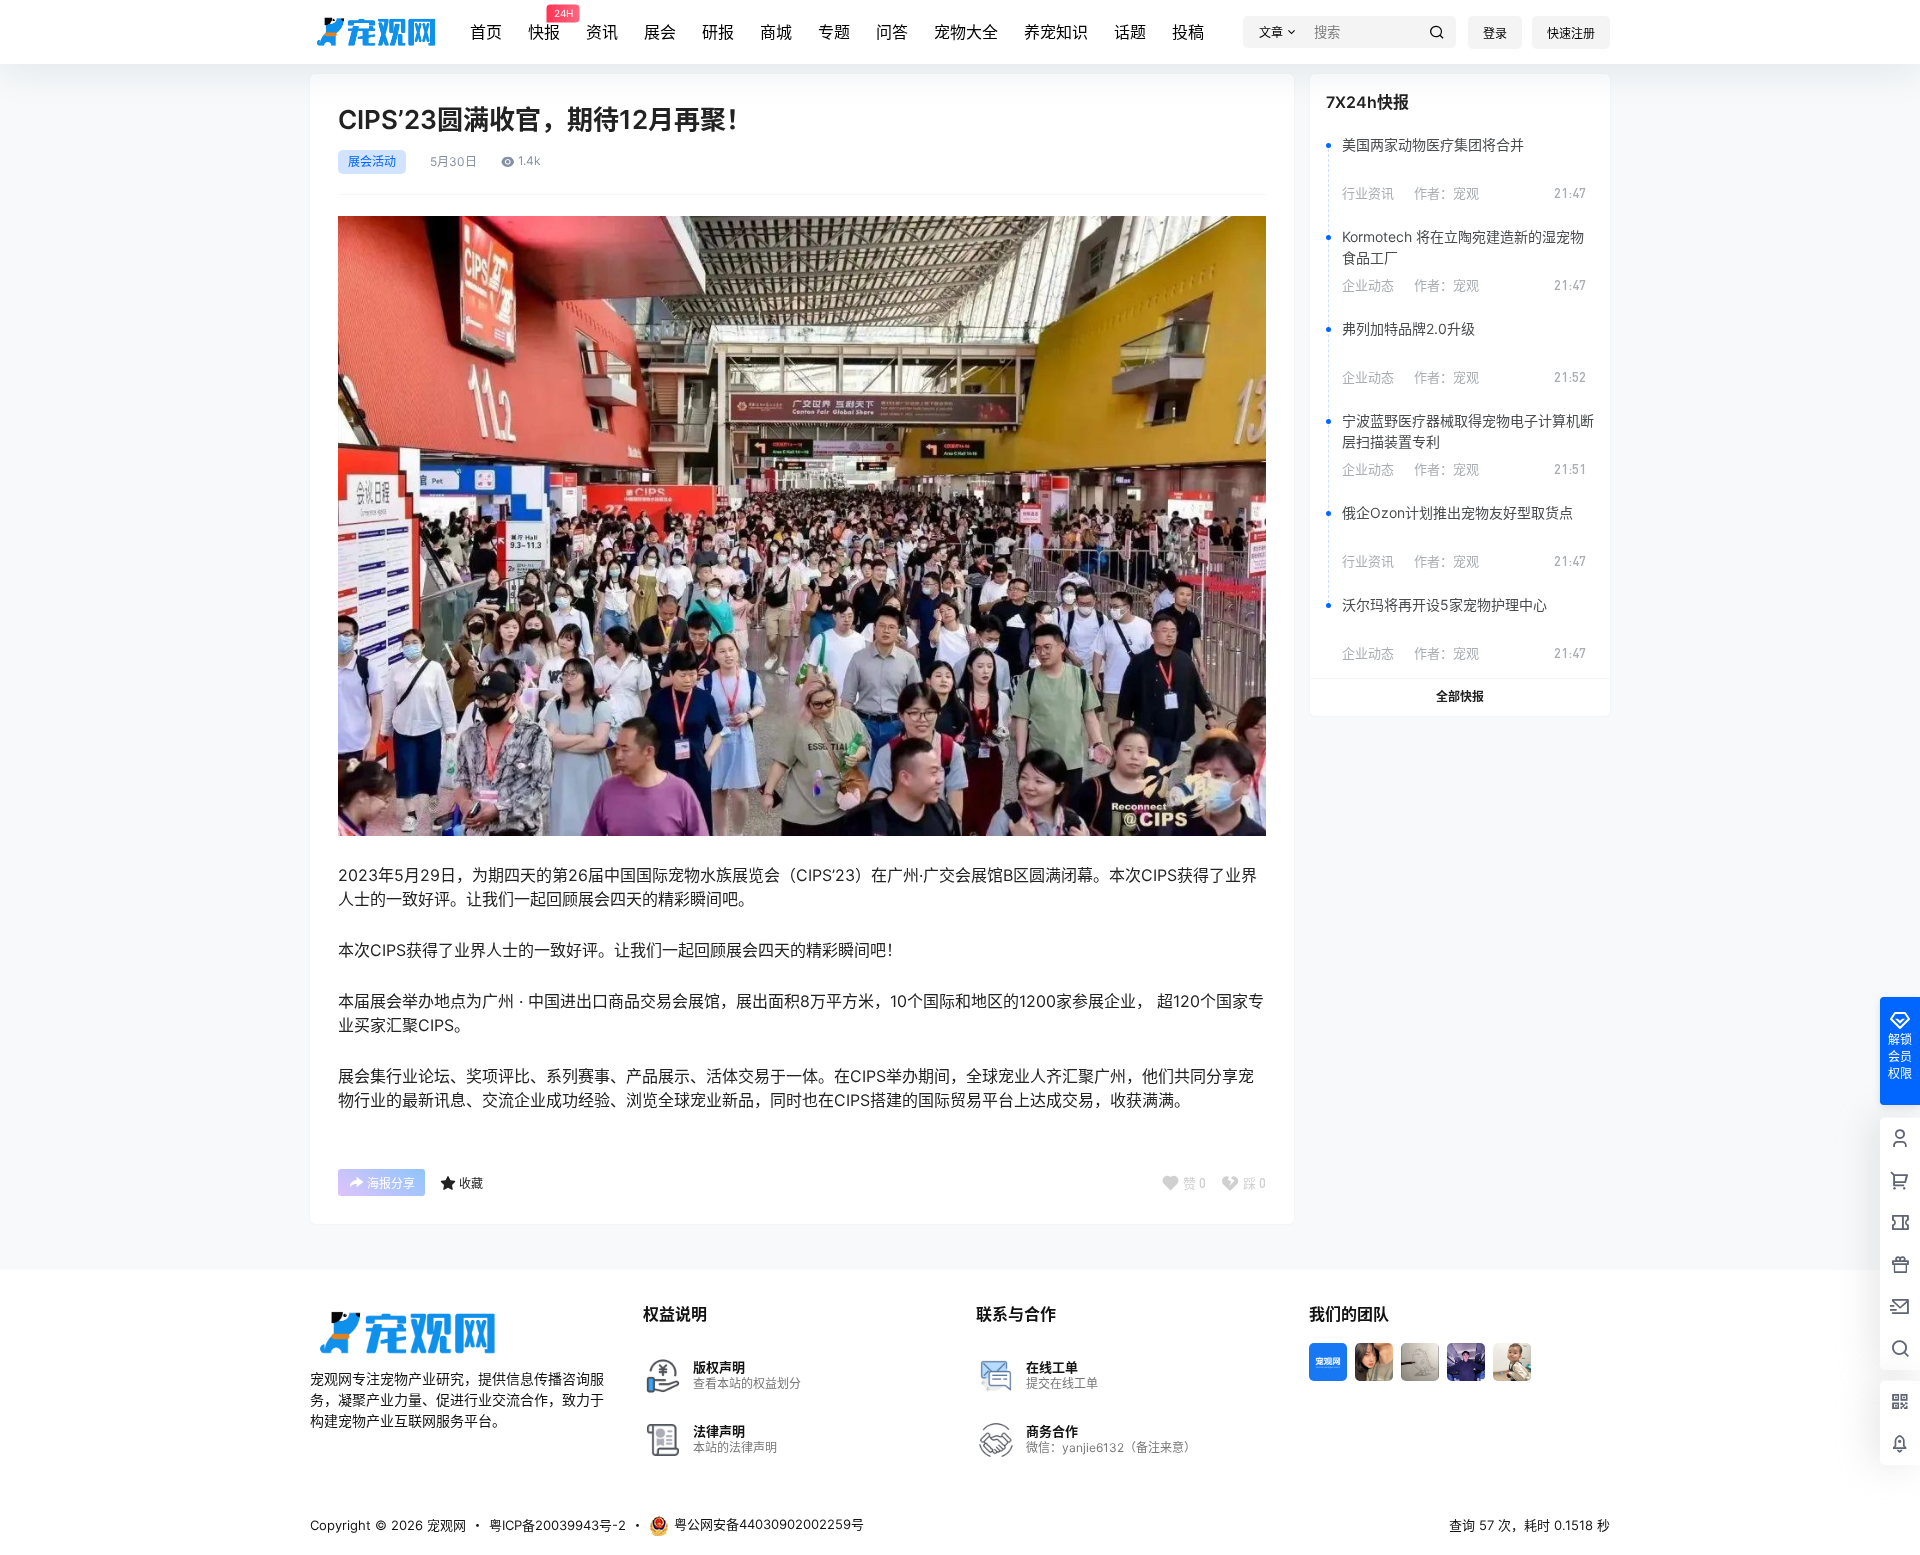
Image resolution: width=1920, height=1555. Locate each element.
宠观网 (444, 1525)
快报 (544, 25)
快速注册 (1571, 33)
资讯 (602, 32)
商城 (776, 32)
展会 (660, 32)
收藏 (471, 1183)
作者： (1446, 193)
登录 (1495, 33)
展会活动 (372, 162)
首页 (486, 32)
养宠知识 (1056, 32)
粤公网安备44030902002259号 (769, 1524)
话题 (1130, 32)
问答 (892, 32)
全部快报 (1460, 696)
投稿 (1188, 32)
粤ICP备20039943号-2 (557, 1525)
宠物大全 (966, 32)
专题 (834, 32)
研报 (718, 32)
